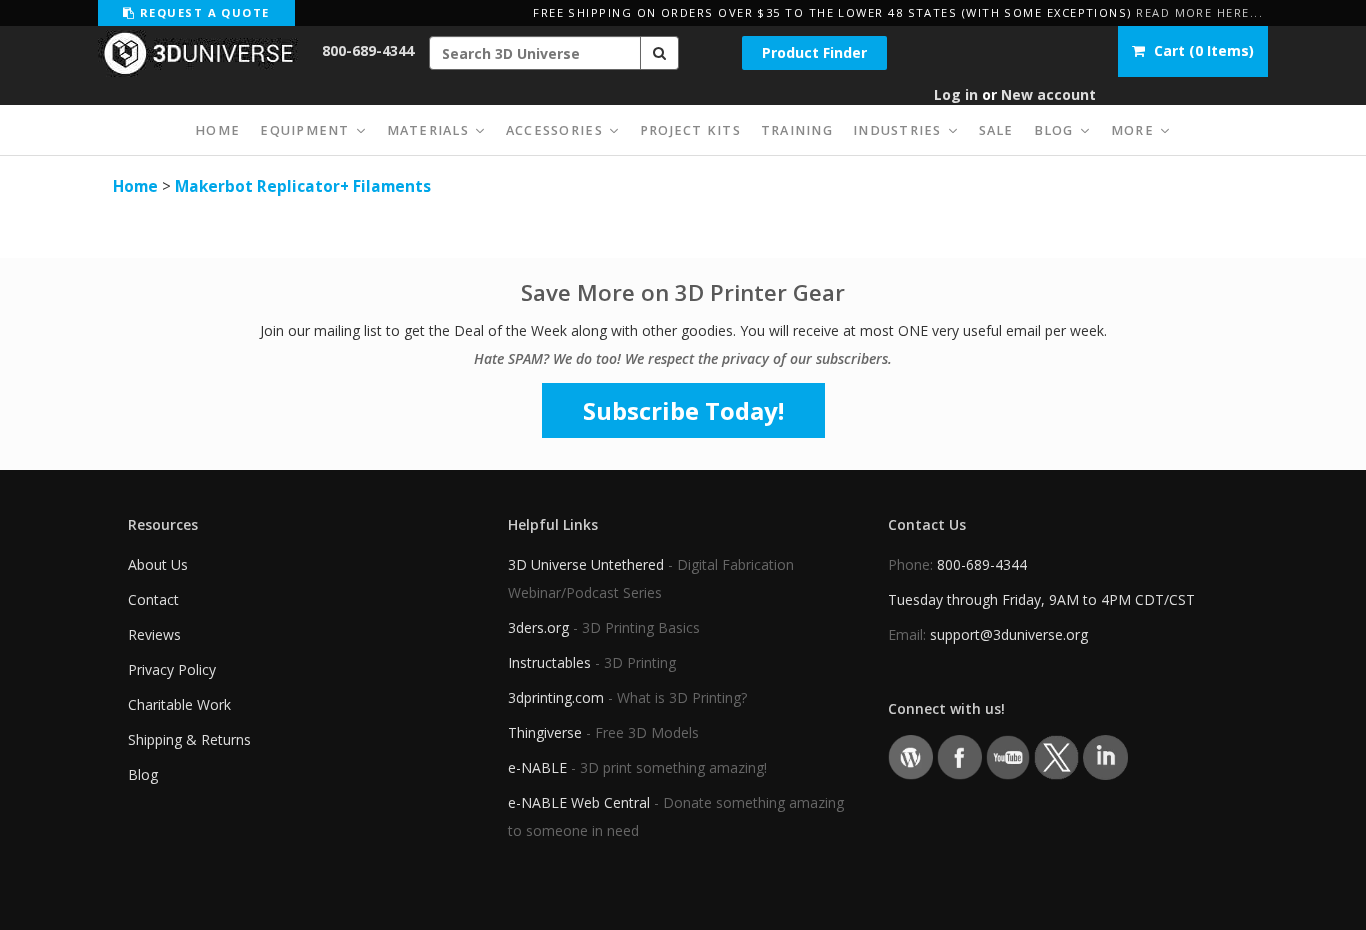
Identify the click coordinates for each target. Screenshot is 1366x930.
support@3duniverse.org (1009, 634)
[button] (660, 53)
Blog (143, 774)
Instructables (549, 662)
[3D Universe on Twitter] (1056, 755)
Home (135, 186)
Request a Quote (202, 12)
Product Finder (814, 52)
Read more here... (1199, 12)
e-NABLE (537, 767)
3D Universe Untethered (586, 564)
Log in (956, 94)
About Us (158, 564)
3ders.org (538, 627)
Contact (153, 599)
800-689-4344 (368, 50)
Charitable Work (179, 704)
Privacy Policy (172, 669)
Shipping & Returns (189, 739)
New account (1048, 94)
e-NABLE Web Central (579, 802)
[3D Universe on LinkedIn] (1105, 755)
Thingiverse (545, 732)
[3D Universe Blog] (910, 755)
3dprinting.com (556, 697)
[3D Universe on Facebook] (959, 755)
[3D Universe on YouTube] (1008, 755)
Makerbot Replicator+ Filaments (303, 186)
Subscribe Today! (683, 410)
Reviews (154, 634)
